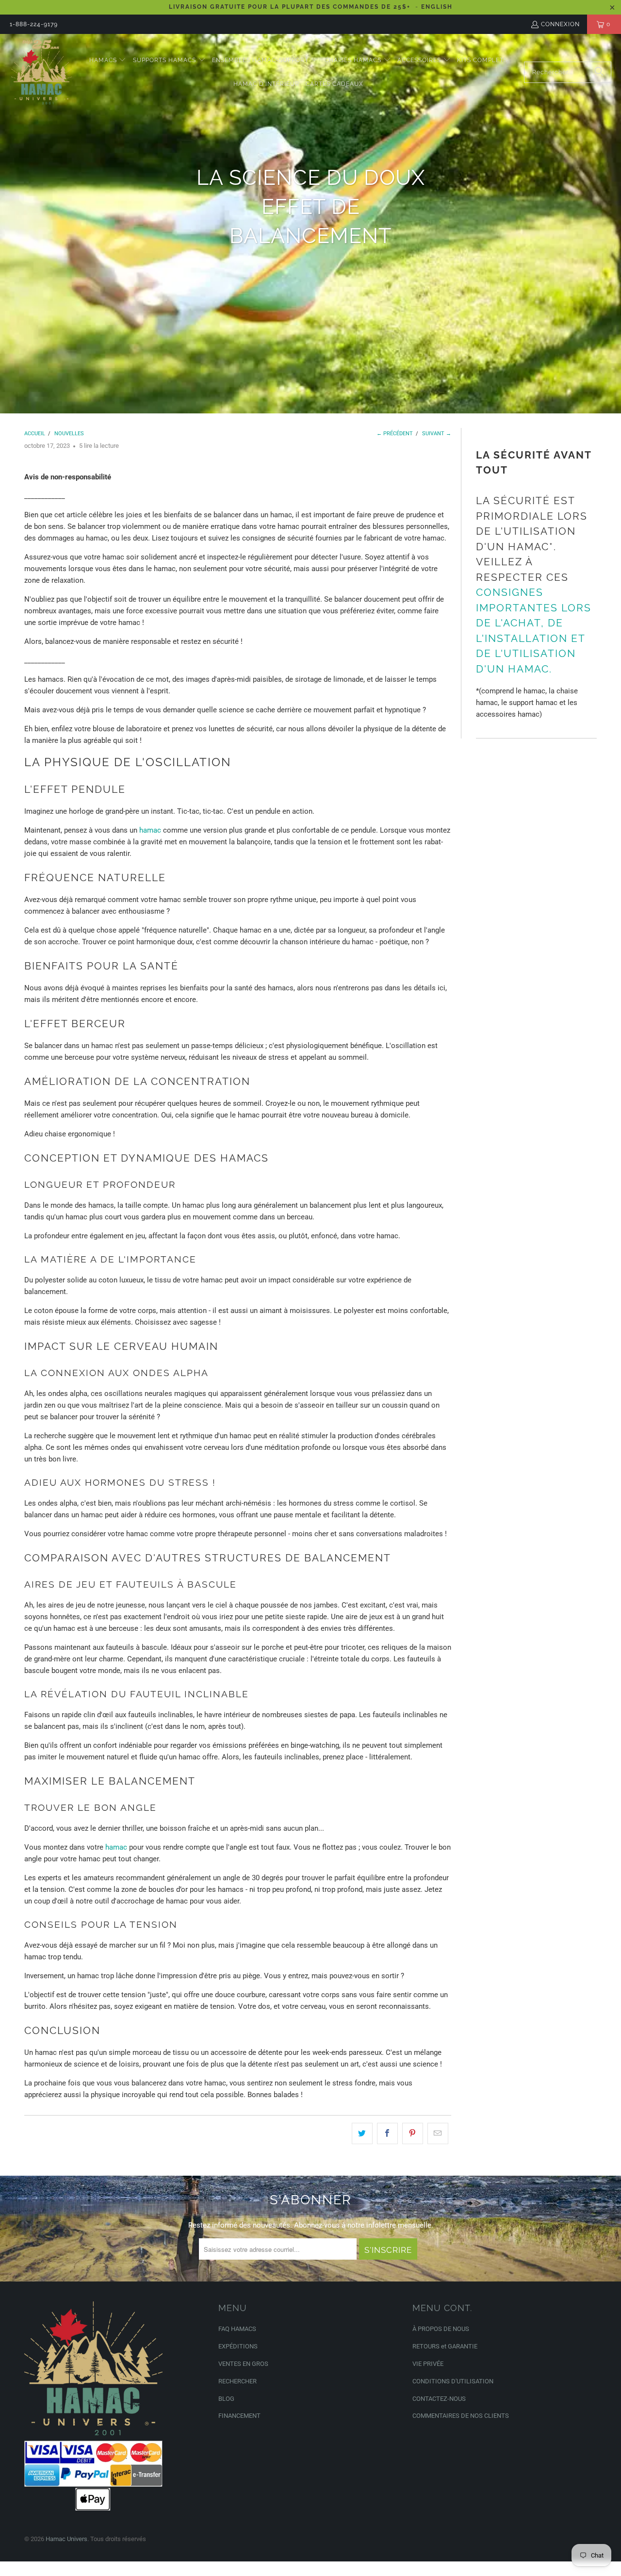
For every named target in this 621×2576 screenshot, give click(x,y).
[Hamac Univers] (41, 72)
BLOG (226, 2399)
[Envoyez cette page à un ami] (438, 2133)
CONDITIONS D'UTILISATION (453, 2381)
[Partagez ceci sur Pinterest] (413, 2133)
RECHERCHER (237, 2381)
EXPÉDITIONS (238, 2346)
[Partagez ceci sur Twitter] (362, 2133)
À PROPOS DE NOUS (441, 2329)
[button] (108, 60)
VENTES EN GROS (243, 2364)
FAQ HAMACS (237, 2329)
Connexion (560, 24)
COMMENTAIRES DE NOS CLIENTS (461, 2416)
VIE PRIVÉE (428, 2364)
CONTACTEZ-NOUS (439, 2399)
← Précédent (395, 434)
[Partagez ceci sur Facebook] (387, 2133)
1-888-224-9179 (34, 24)
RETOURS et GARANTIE (445, 2346)
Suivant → (437, 434)
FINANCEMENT (239, 2416)
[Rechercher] (599, 72)
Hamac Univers (66, 2539)
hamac (150, 830)
